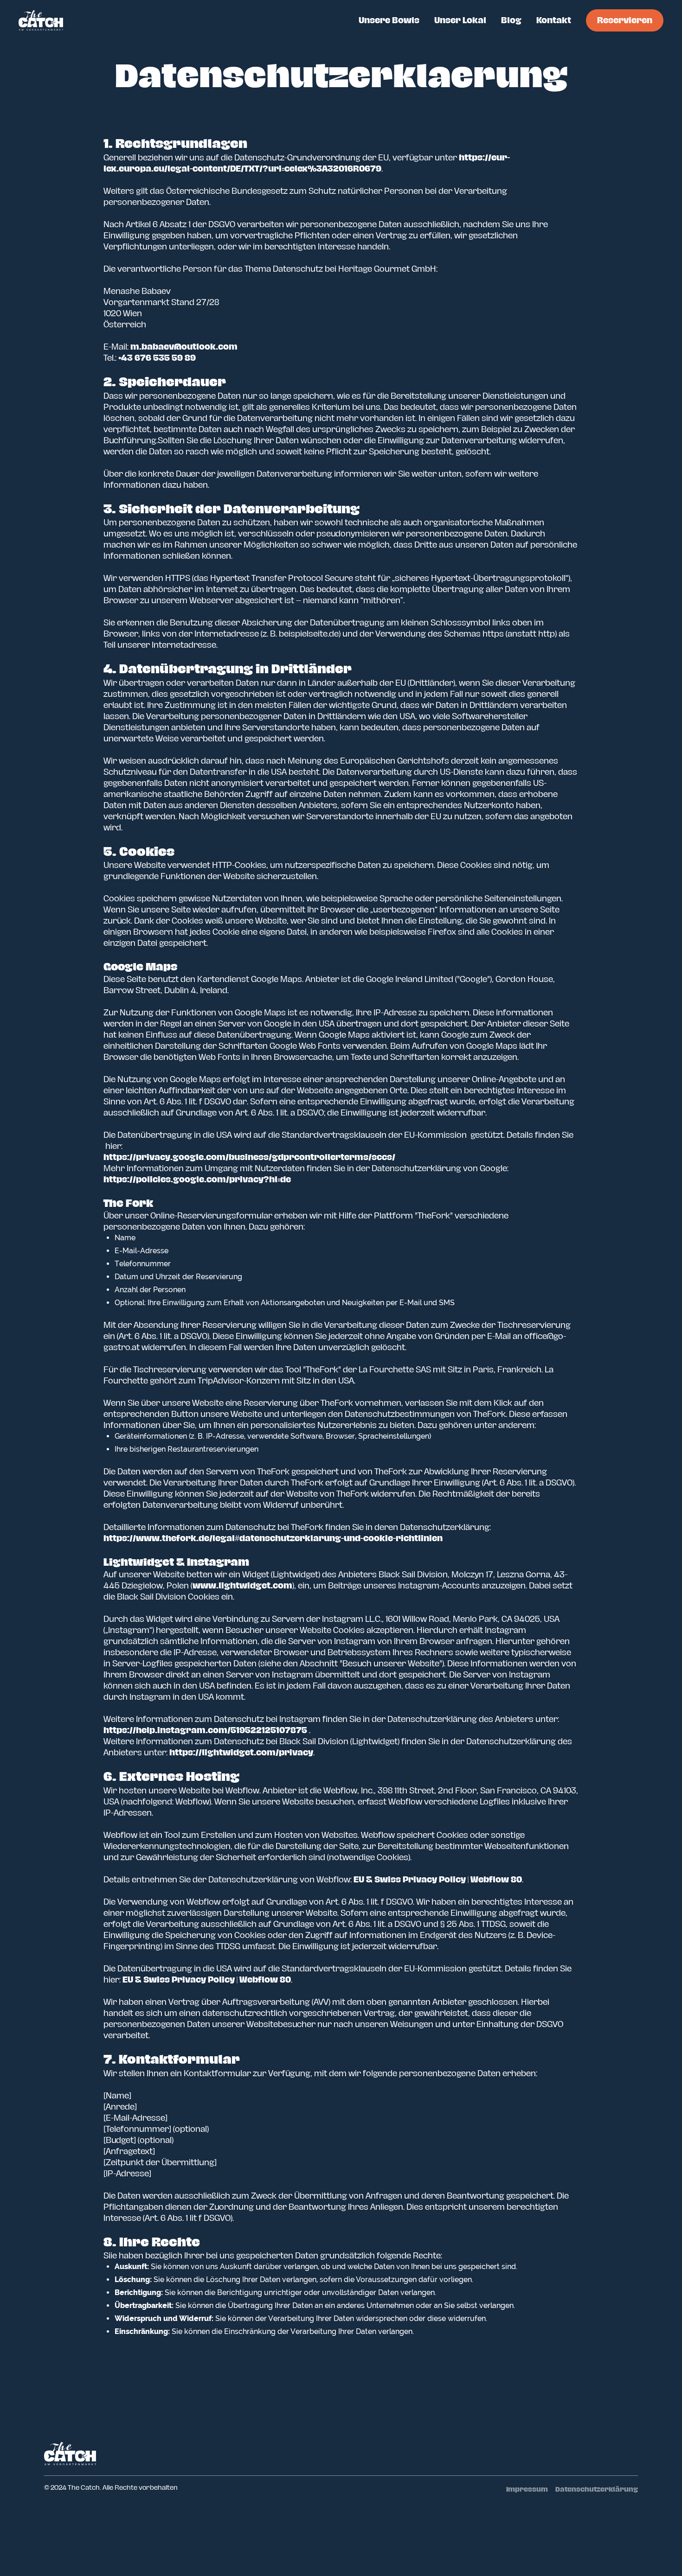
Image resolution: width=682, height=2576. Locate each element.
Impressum (527, 2490)
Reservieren (625, 20)
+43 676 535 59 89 (157, 358)
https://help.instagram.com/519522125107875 (205, 1730)
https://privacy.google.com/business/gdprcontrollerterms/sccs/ (249, 1157)
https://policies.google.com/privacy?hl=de (197, 1180)
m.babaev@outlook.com (184, 347)
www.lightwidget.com (242, 1586)
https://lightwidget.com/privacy (241, 1753)
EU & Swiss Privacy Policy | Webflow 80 (438, 1880)
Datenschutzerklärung (597, 2490)
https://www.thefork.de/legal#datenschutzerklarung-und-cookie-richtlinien (273, 1538)
